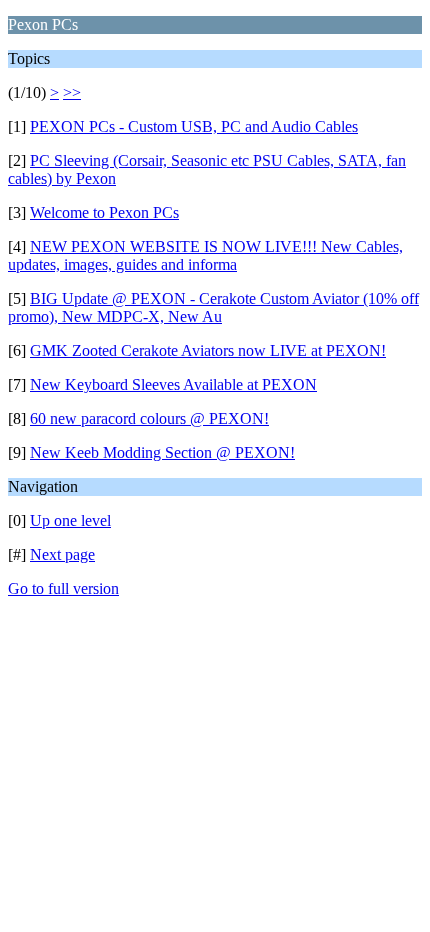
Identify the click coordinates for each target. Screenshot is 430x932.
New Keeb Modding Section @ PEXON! (162, 452)
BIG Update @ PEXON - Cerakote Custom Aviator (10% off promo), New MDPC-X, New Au (213, 307)
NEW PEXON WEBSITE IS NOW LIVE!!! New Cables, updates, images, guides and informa (205, 255)
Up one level (70, 520)
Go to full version (63, 588)
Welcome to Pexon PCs (104, 212)
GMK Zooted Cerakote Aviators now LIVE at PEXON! (208, 350)
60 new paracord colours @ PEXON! (149, 418)
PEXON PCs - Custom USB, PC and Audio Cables (194, 126)
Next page (62, 554)
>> (72, 92)
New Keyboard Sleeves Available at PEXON (173, 384)
